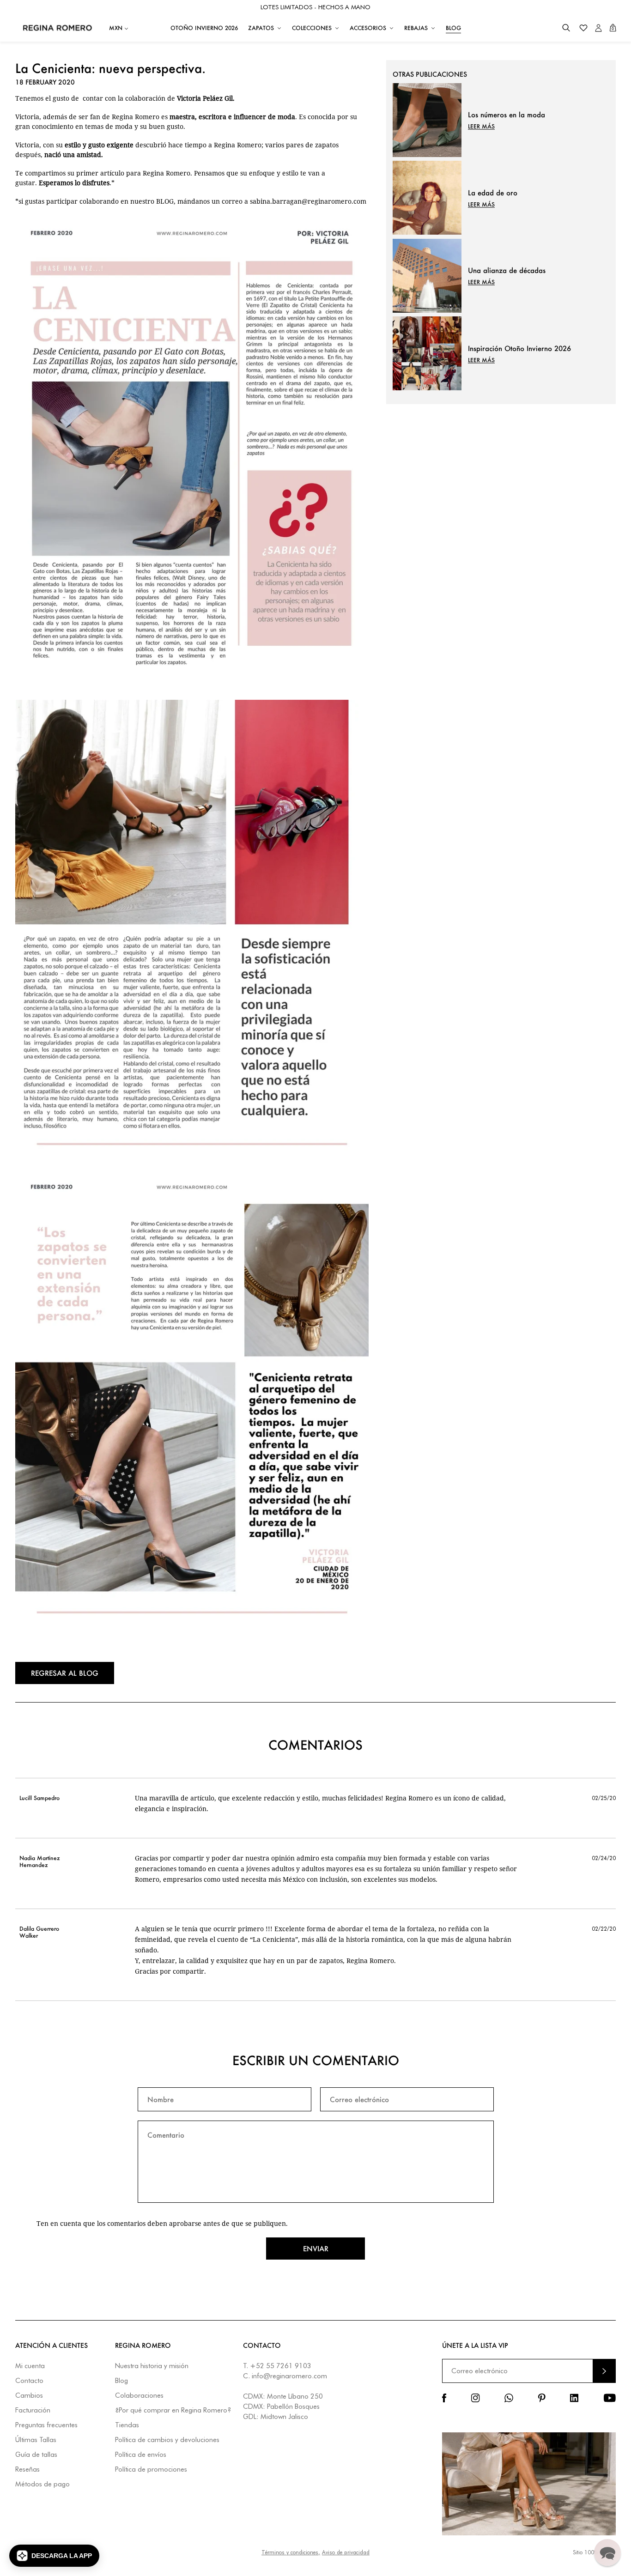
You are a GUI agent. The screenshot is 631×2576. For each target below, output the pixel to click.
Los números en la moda (507, 115)
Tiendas (127, 2425)
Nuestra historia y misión (152, 2366)
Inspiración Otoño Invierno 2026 (519, 348)
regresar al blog (65, 1673)
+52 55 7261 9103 (281, 2366)
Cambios (29, 2396)
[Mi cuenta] (598, 28)
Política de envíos (141, 2455)
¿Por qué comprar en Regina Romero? (173, 2410)
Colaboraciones (139, 2396)
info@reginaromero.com (289, 2376)
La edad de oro (493, 193)
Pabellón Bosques (293, 2406)
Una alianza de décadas (507, 270)
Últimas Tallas (36, 2440)
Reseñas (27, 2470)
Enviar (316, 2249)
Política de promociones (151, 2470)
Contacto (29, 2381)
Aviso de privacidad (346, 2552)
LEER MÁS (481, 126)
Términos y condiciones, (291, 2552)
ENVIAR (604, 2371)
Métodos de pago (42, 2484)
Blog (121, 2381)
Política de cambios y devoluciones (167, 2440)
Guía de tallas (36, 2455)
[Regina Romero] (58, 28)
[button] (566, 28)
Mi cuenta (30, 2366)
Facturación (33, 2410)
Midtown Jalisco (284, 2417)
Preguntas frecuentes (46, 2425)
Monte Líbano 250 (295, 2396)
